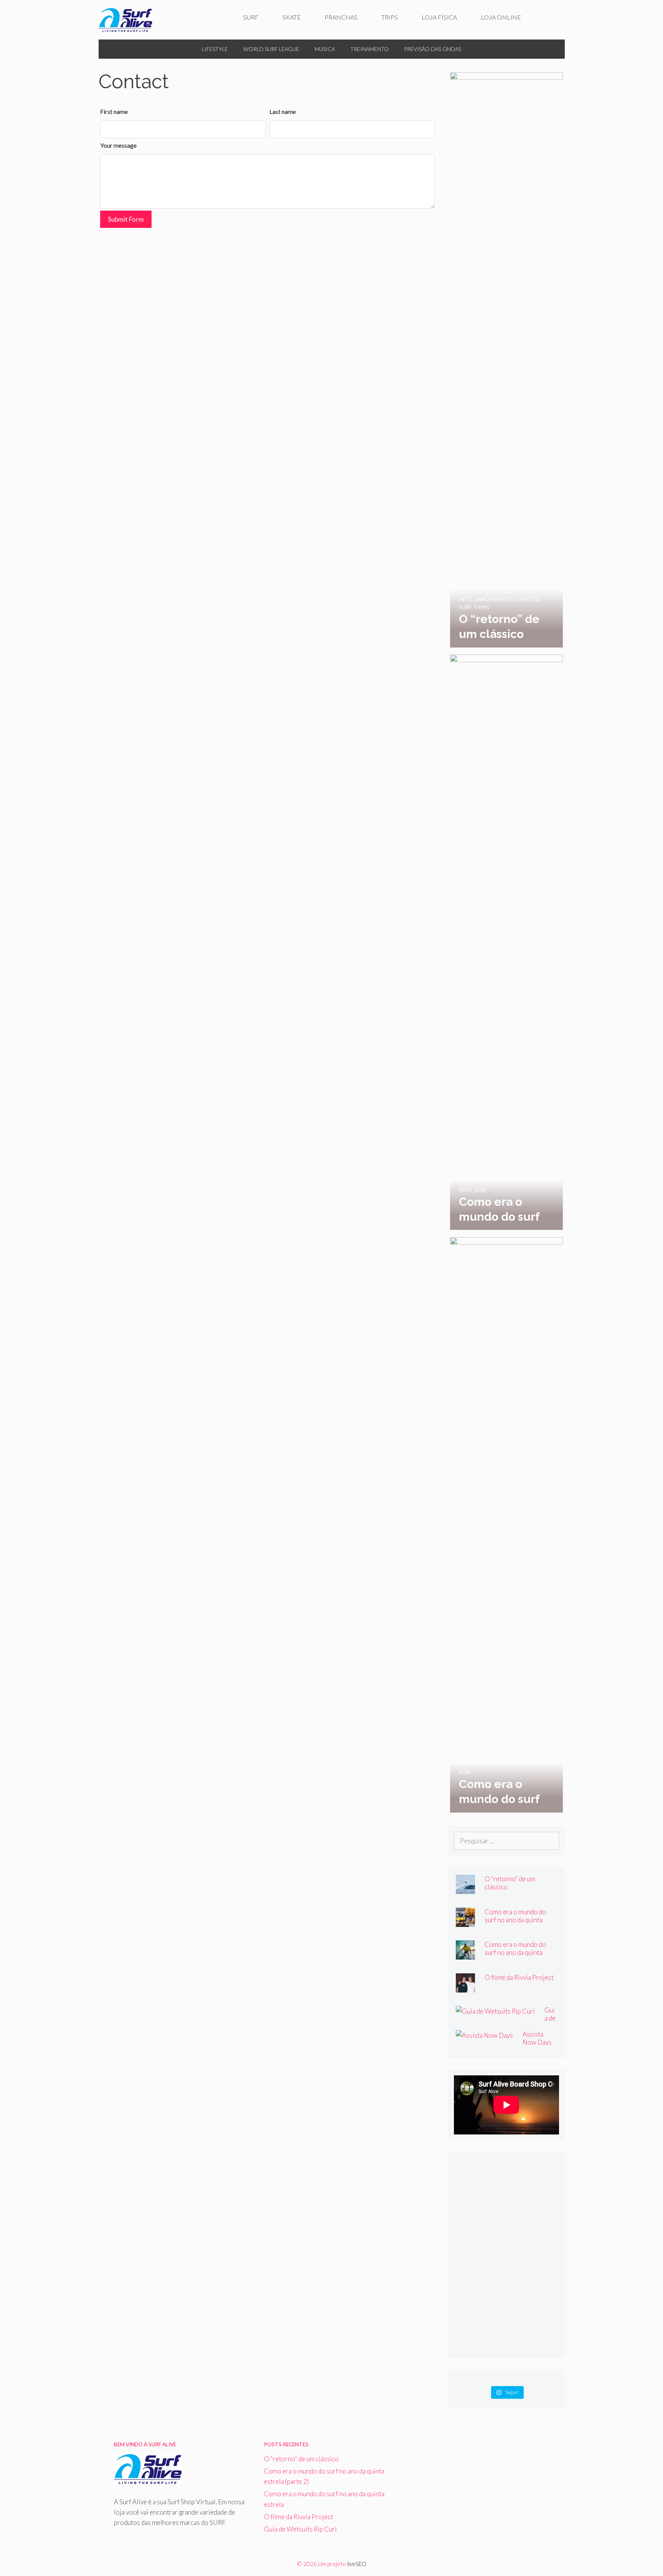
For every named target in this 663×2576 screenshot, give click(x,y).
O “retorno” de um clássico (301, 2459)
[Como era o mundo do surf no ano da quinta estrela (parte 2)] (506, 1225)
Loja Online (501, 17)
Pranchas (341, 17)
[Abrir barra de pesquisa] (549, 17)
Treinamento (369, 49)
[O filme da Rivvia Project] (465, 1987)
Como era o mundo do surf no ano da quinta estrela (515, 1952)
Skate (292, 17)
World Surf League (271, 49)
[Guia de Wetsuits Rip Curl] (495, 2011)
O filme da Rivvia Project (519, 1977)
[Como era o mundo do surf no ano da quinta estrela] (506, 1807)
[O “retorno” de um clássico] (506, 642)
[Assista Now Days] (484, 2035)
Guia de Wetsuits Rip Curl (300, 2529)
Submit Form (126, 219)
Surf (251, 17)
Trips (390, 17)
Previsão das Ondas (433, 49)
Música (325, 49)
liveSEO (357, 2564)
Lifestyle (215, 49)
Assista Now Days (537, 2038)
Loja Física (439, 17)
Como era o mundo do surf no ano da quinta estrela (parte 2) (515, 1920)
